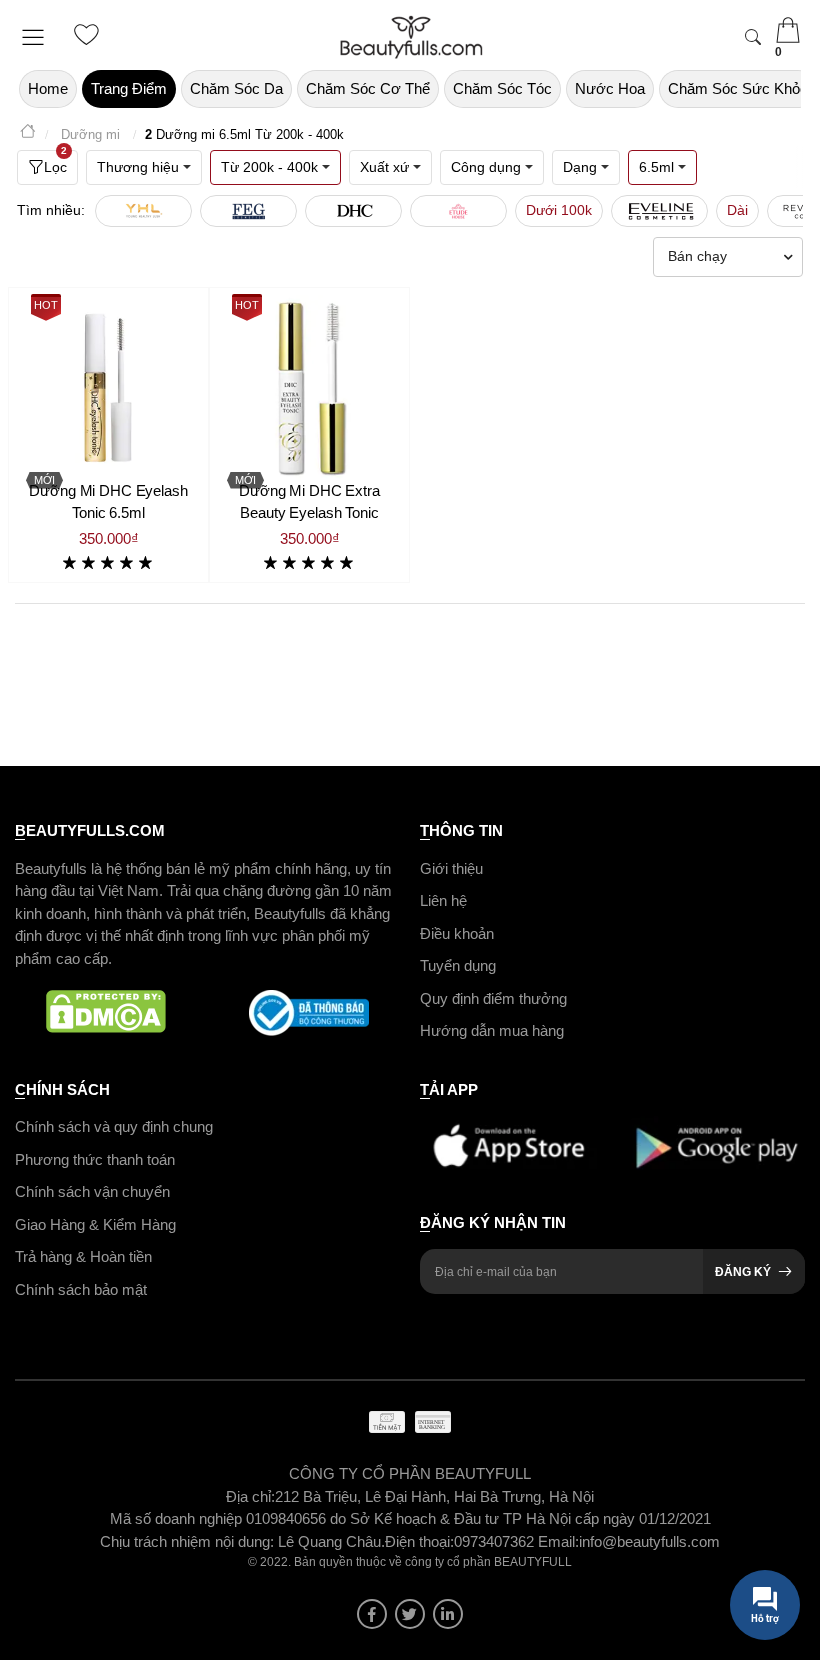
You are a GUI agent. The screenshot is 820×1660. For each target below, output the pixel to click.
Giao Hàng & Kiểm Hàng (95, 1224)
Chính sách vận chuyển (92, 1191)
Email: (558, 1541)
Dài (737, 210)
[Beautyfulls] (28, 134)
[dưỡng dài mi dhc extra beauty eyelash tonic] (108, 387)
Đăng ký (743, 1272)
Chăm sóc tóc (502, 88)
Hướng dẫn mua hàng (492, 1030)
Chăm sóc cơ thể (368, 88)
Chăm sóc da (236, 88)
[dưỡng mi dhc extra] (309, 387)
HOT (46, 305)
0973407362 (496, 1541)
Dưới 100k (559, 210)
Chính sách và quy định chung (114, 1126)
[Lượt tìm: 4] (353, 211)
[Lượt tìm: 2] (659, 211)
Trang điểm (129, 88)
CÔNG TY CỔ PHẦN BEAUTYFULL (410, 1473)
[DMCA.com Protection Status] (106, 1013)
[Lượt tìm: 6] (143, 211)
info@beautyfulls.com (649, 1541)
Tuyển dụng (458, 965)
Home (48, 88)
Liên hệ (443, 900)
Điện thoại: (419, 1541)
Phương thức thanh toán (95, 1159)
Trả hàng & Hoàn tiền (83, 1256)
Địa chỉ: (250, 1496)
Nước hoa (610, 88)
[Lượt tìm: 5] (248, 211)
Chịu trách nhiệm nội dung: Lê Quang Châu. (242, 1541)
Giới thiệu (451, 868)
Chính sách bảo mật (81, 1289)
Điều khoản (457, 933)
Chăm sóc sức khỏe (738, 88)
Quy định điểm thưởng (493, 998)
